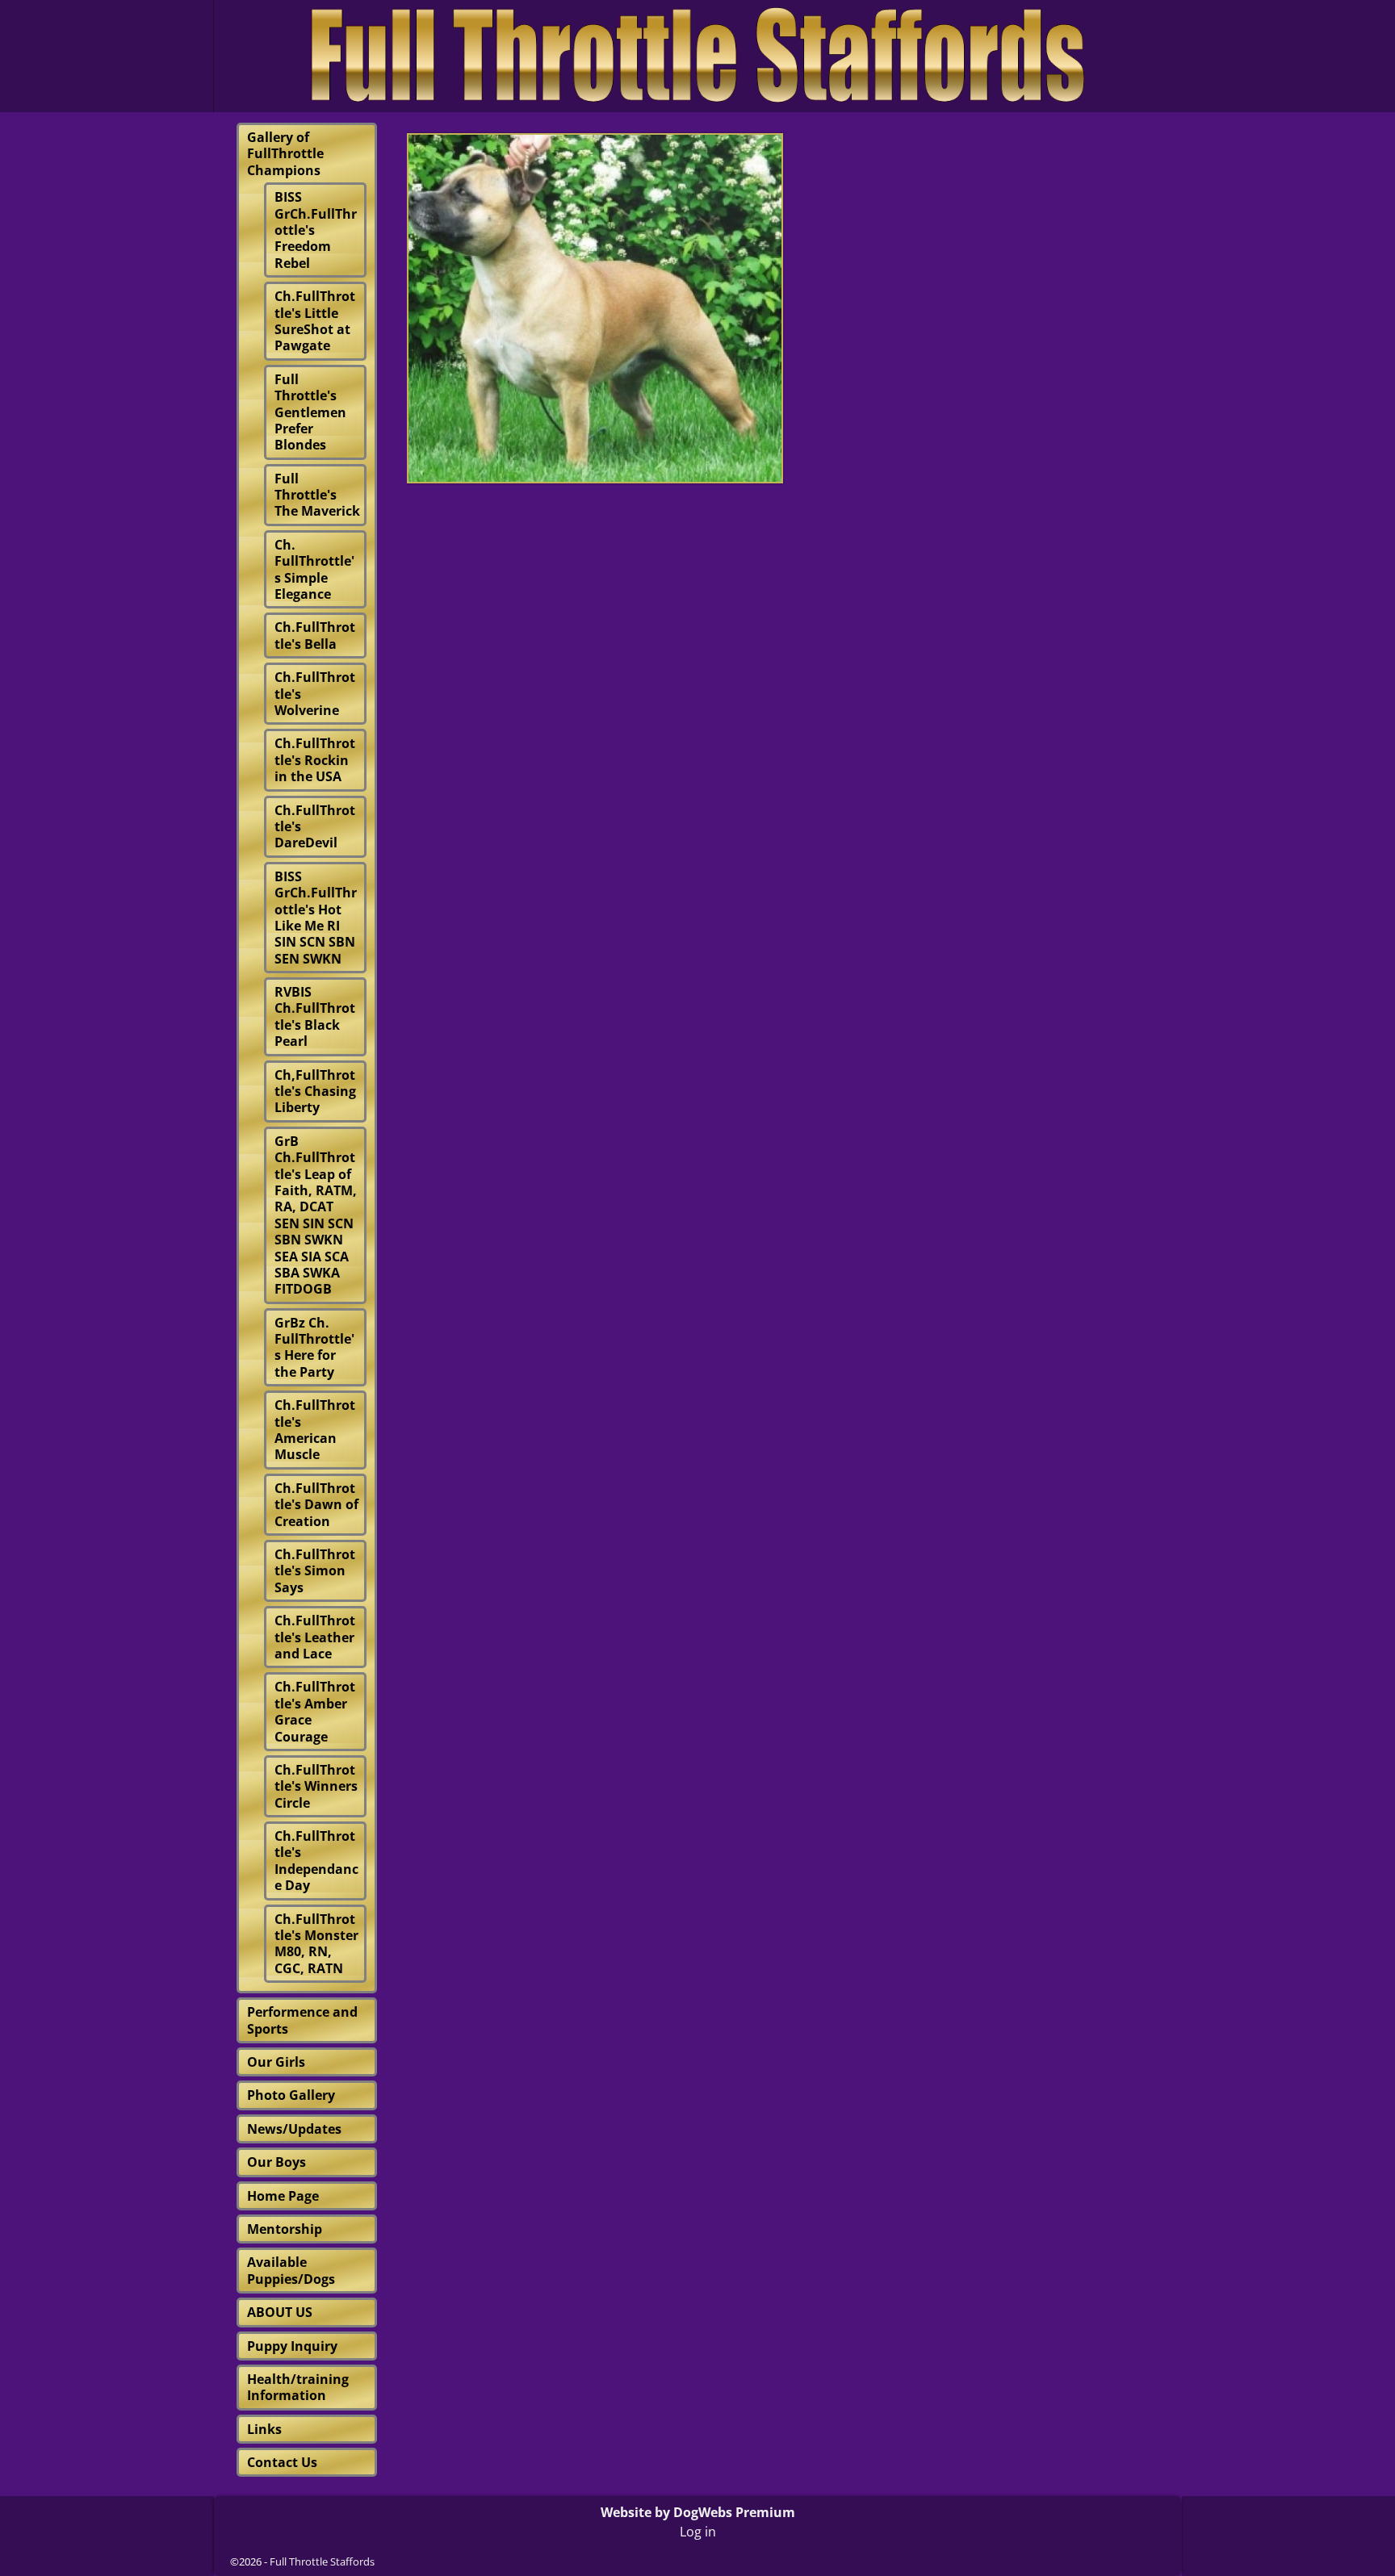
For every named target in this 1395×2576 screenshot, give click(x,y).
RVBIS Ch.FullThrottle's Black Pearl (315, 1016)
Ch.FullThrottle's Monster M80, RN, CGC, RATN (316, 1944)
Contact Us (282, 2462)
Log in (698, 2532)
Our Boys (276, 2162)
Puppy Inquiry (292, 2346)
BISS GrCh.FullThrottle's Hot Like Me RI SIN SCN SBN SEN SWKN (316, 918)
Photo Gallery (291, 2095)
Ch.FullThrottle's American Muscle (315, 1430)
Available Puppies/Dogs (291, 2270)
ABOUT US (280, 2312)
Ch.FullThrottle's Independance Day (316, 1861)
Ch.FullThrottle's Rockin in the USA (315, 760)
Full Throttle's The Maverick (317, 495)
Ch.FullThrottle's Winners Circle (316, 1786)
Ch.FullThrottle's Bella (315, 635)
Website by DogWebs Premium (698, 2512)
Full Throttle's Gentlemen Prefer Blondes (310, 412)
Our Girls (276, 2062)
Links (264, 2429)
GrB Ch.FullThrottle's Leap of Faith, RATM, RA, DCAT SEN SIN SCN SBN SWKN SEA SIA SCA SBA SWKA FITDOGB (316, 1215)
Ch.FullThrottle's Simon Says (315, 1571)
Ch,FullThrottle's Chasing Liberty (315, 1091)
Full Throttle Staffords (322, 2561)
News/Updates (294, 2129)
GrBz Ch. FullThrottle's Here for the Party (314, 1347)
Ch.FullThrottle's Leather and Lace (315, 1637)
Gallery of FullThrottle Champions (285, 154)
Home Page (283, 2196)
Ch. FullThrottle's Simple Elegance (314, 569)
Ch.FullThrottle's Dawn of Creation (316, 1505)
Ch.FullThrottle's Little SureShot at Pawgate (315, 321)
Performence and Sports (302, 2020)
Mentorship (285, 2229)
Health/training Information (298, 2387)
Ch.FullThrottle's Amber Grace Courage (315, 1711)
